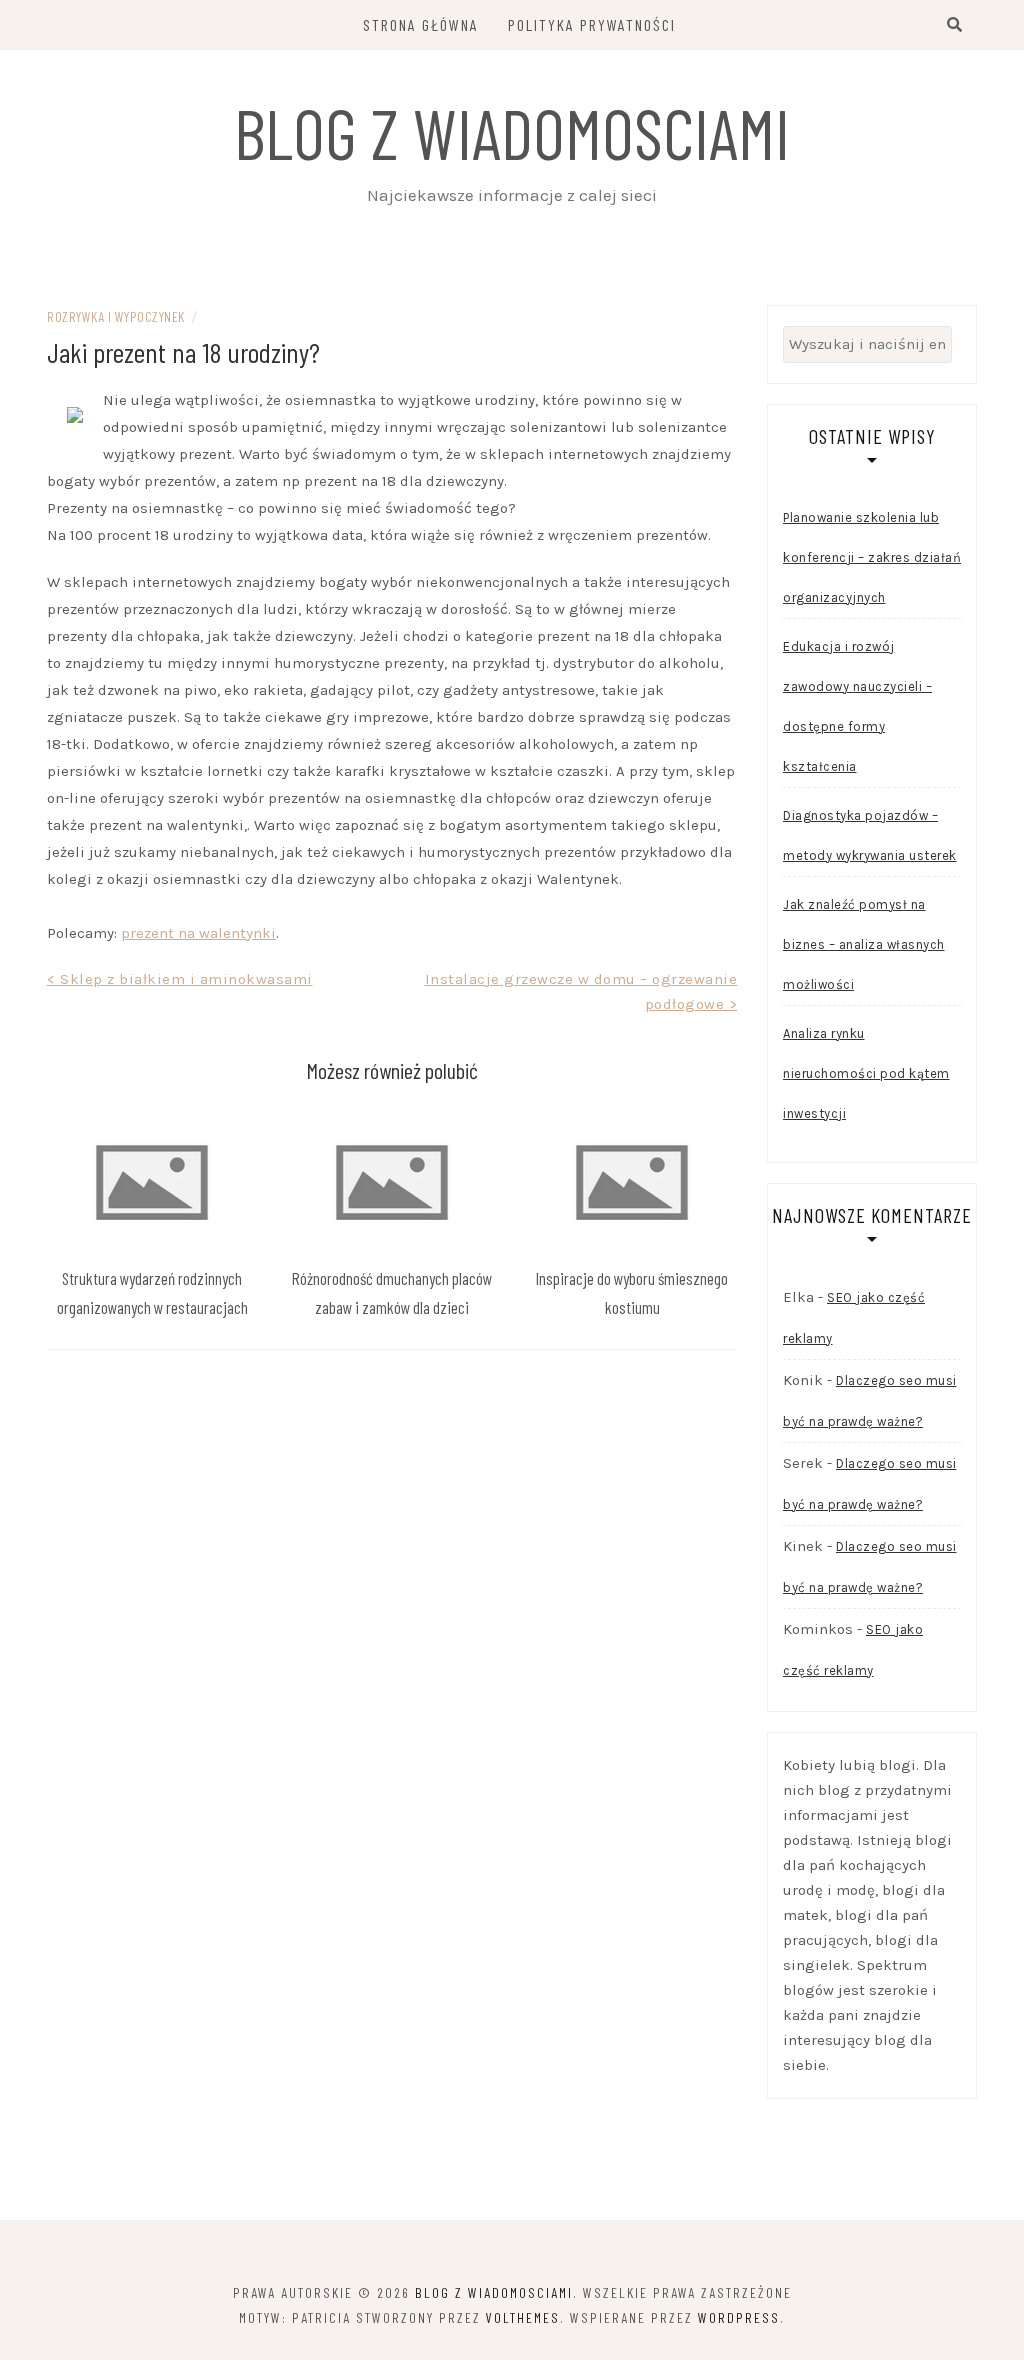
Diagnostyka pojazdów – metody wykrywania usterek (870, 835)
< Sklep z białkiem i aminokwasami (180, 979)
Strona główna (421, 24)
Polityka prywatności (592, 24)
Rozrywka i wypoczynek (116, 316)
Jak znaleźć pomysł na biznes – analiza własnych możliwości (864, 944)
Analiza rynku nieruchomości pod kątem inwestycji (866, 1073)
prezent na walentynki (198, 933)
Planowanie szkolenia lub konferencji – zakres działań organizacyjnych (872, 557)
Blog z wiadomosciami (512, 132)
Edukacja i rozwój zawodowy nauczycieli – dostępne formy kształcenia (857, 706)
